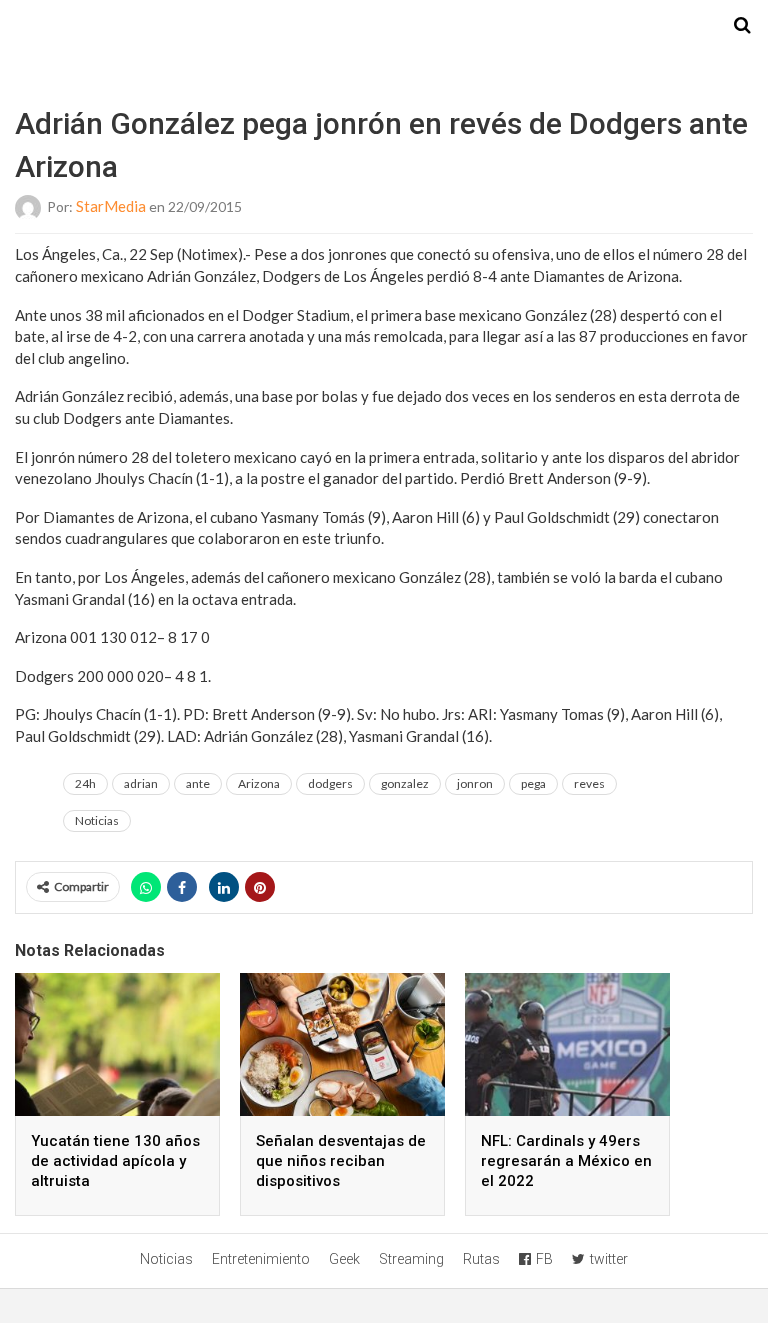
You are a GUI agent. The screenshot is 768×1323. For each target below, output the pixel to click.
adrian (141, 783)
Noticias (97, 820)
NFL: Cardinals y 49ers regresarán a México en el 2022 (566, 1161)
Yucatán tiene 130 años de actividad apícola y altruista (115, 1161)
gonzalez (405, 783)
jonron (475, 783)
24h (85, 783)
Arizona (259, 783)
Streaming (411, 1259)
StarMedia (111, 206)
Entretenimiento (261, 1259)
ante (198, 783)
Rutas (481, 1259)
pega (533, 783)
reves (589, 783)
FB (544, 1259)
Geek (344, 1259)
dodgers (330, 783)
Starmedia (384, 26)
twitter (609, 1259)
